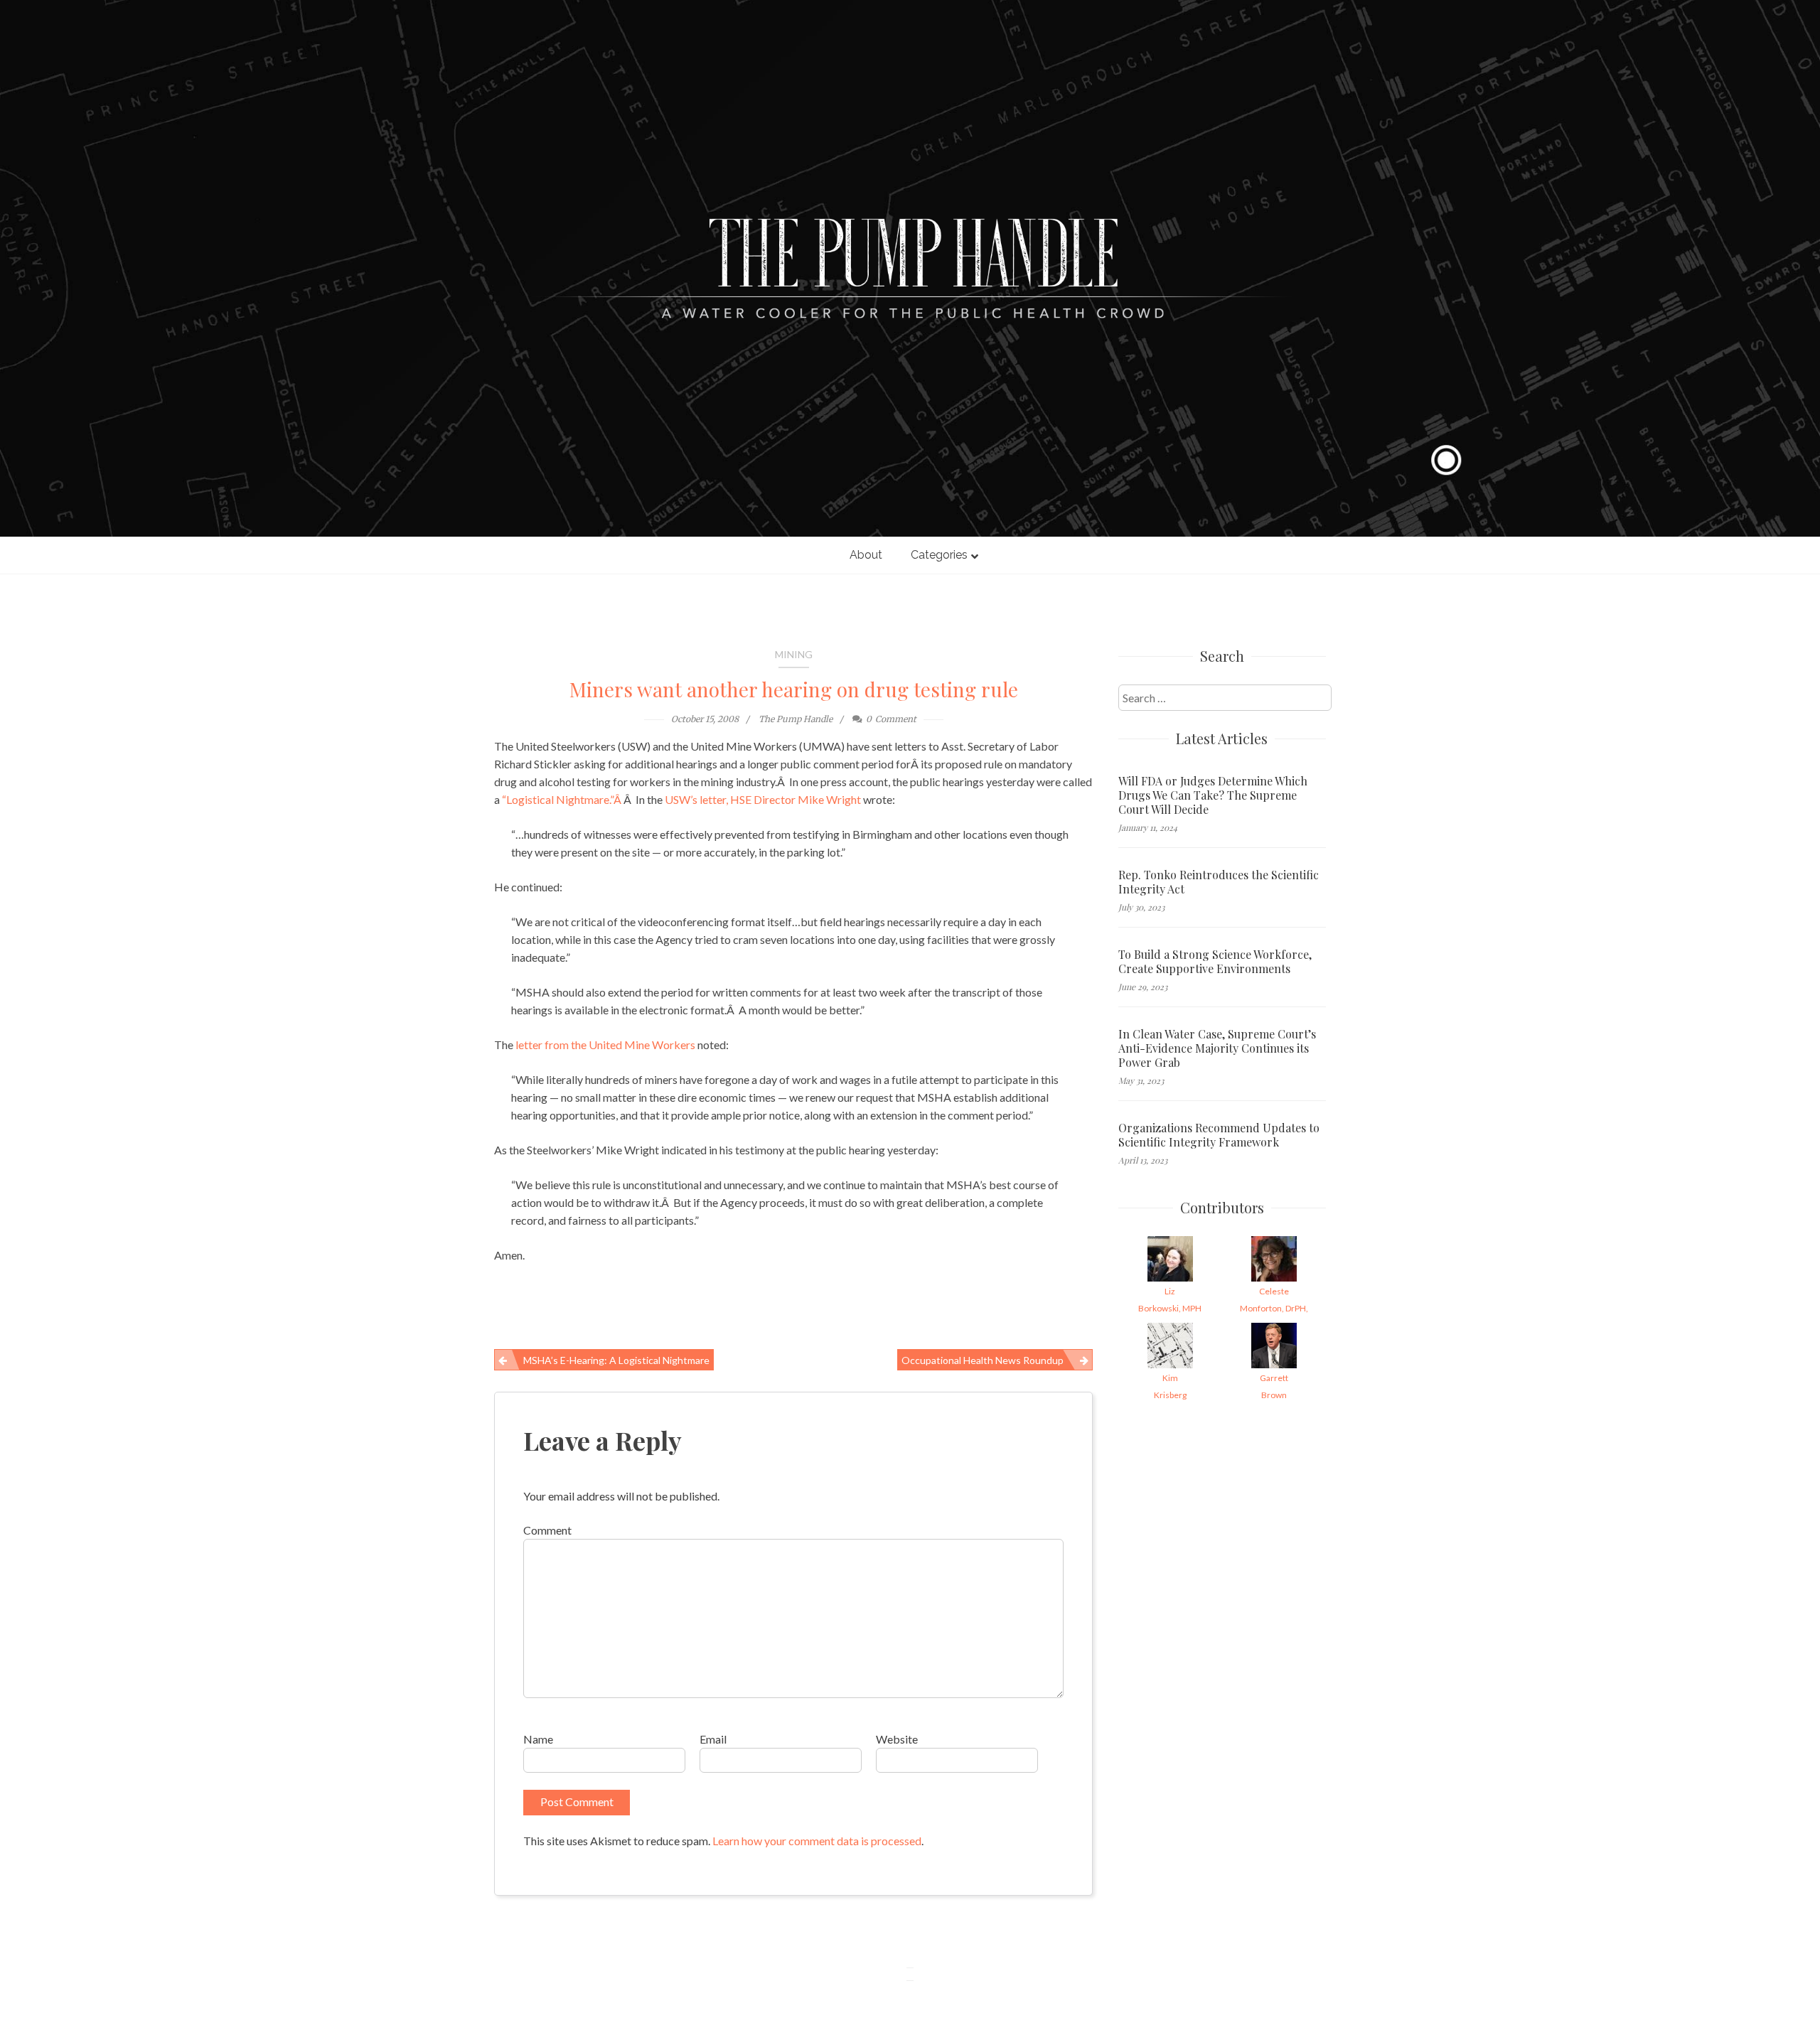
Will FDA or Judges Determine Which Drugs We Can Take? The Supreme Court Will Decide (1213, 795)
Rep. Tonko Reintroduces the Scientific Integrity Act (1219, 882)
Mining (794, 654)
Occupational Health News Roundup (983, 1360)
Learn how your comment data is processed (817, 1841)
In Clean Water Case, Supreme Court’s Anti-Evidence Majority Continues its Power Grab (1217, 1048)
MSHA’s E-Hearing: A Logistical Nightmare (616, 1360)
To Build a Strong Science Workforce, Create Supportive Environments (1215, 962)
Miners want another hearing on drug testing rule (794, 689)
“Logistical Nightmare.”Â (563, 799)
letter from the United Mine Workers (606, 1045)
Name (538, 1739)
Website (897, 1739)
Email (713, 1739)
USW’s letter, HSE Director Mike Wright (764, 799)
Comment (547, 1530)
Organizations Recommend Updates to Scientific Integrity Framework (1219, 1135)
